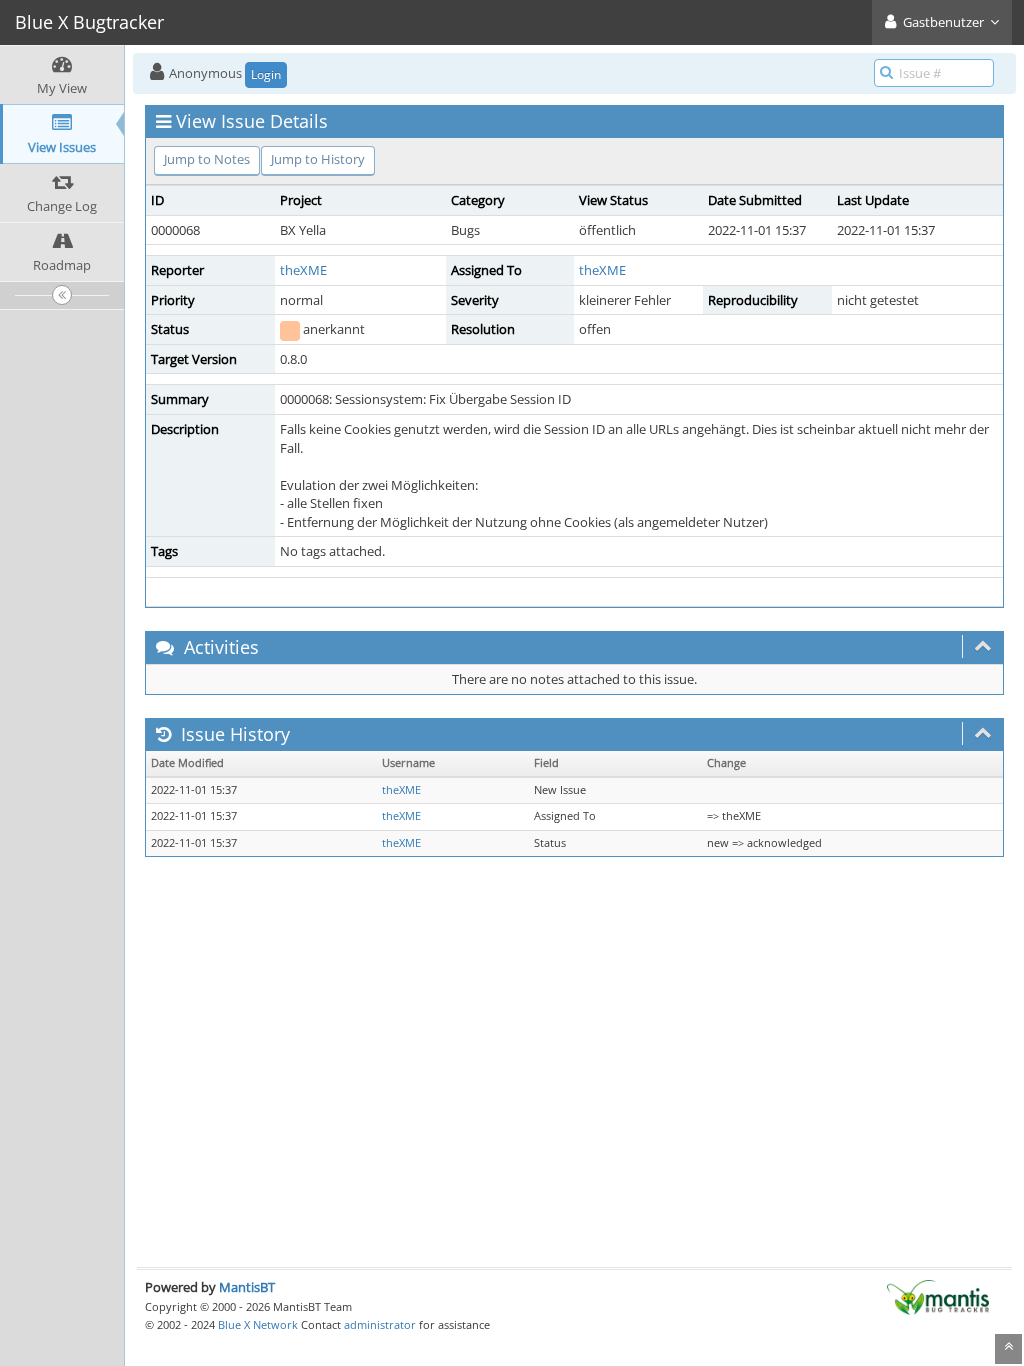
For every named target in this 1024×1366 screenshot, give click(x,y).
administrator (380, 1324)
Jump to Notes (207, 159)
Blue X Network (258, 1324)
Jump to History (318, 159)
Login (266, 74)
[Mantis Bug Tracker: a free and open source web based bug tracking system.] (938, 1296)
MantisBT (247, 1287)
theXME (303, 270)
